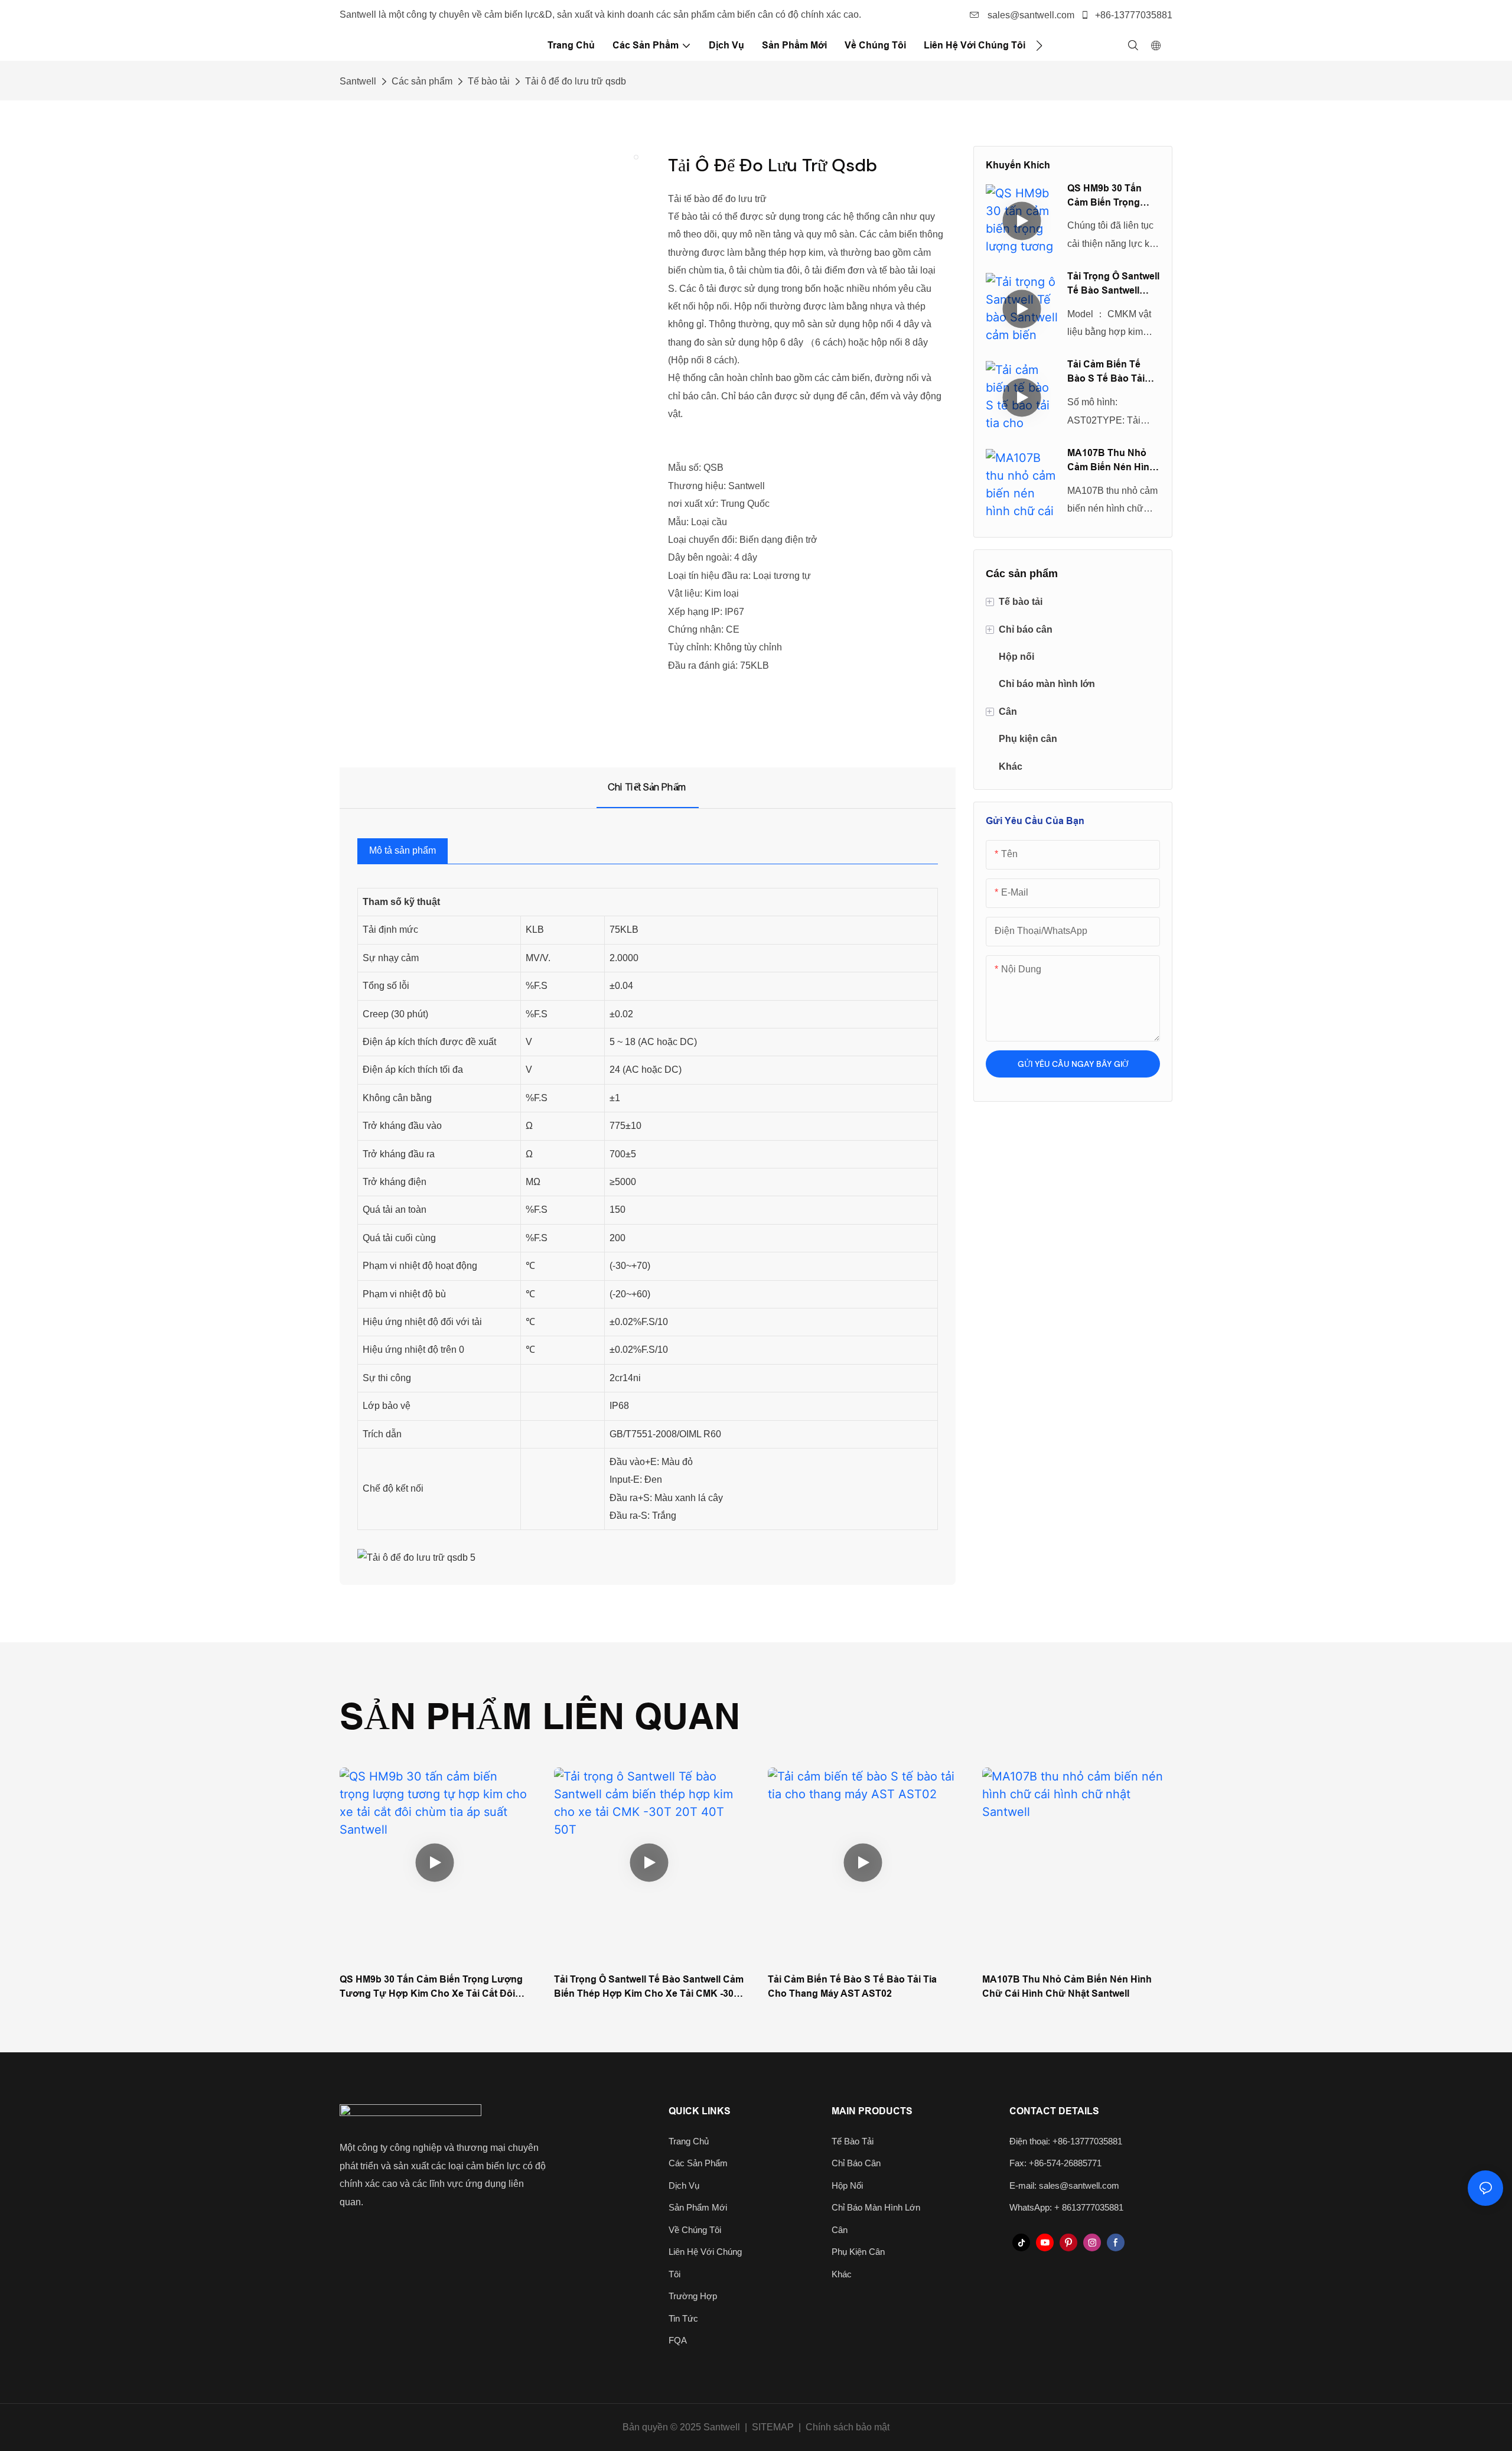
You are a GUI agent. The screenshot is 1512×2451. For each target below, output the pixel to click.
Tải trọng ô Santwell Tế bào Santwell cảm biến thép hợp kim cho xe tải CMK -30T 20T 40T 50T (1113, 284)
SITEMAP (773, 2427)
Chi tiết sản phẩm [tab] (648, 787)
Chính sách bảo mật (848, 2427)
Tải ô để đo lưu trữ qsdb (576, 81)
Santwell (358, 81)
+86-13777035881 (1133, 15)
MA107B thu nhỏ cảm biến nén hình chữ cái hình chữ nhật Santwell (1111, 461)
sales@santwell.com (1030, 15)
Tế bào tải (489, 81)
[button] (1039, 45)
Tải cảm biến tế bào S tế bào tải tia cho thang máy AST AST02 (1111, 372)
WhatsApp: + (1036, 2207)
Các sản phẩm (422, 81)
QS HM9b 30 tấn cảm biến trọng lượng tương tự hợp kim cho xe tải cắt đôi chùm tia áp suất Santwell (1113, 196)
